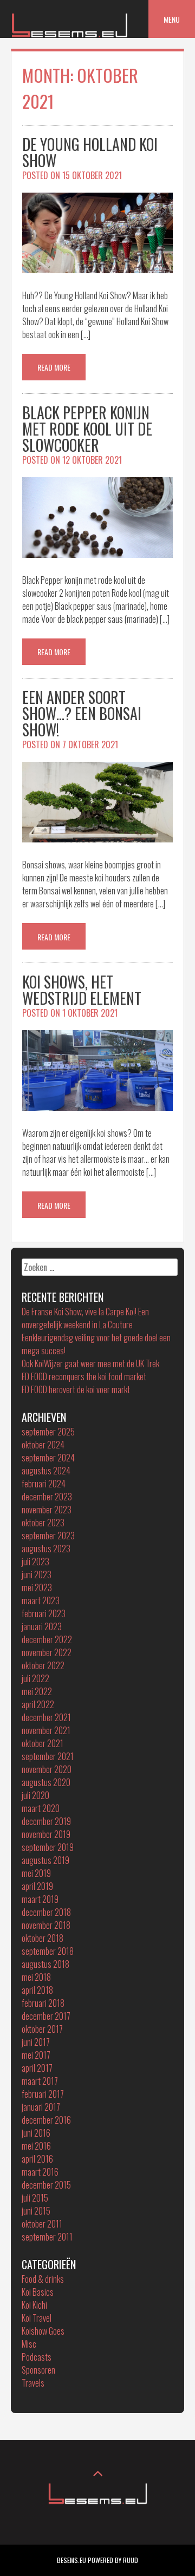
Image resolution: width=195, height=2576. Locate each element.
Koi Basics (38, 2292)
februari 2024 (44, 1484)
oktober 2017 (42, 2029)
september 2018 (48, 1951)
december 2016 (46, 2120)
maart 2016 (40, 2172)
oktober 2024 (43, 1445)
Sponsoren (38, 2370)
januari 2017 (41, 2107)
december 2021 (46, 1717)
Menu (172, 19)
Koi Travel (37, 2318)
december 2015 (46, 2185)
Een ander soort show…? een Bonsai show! (82, 713)
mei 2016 (36, 2146)
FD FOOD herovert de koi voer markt (76, 1389)
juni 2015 (36, 2211)
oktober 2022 (43, 1665)
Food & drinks (43, 2279)
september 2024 (48, 1458)
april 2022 (38, 1704)
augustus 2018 (45, 1964)
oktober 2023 (43, 1523)
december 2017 (46, 2016)
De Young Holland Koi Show (90, 152)
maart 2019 (40, 1899)
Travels (33, 2383)
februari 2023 (44, 1613)
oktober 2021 (43, 1743)
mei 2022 (37, 1691)
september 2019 (48, 1847)
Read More (54, 367)
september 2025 (48, 1432)
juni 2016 (36, 2133)
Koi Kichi (34, 2305)
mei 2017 (36, 2055)
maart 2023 (41, 1600)
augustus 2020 (46, 1782)
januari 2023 (42, 1626)
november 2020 (47, 1769)
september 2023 (48, 1536)
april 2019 (37, 1886)
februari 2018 (43, 2003)
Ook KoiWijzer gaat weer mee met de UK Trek (90, 1363)
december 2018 (46, 1912)
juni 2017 (36, 2042)
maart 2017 (40, 2081)
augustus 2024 (46, 1471)
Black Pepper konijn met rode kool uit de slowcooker (87, 429)
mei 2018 (36, 1977)
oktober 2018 (43, 1938)
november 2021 (46, 1730)
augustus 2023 (46, 1549)
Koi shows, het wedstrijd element (82, 990)
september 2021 (48, 1756)
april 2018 (37, 1990)
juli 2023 (35, 1562)
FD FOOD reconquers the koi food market (84, 1376)
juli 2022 (35, 1678)
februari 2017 (43, 2094)
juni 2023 (37, 1574)
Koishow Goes (43, 2331)
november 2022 (47, 1652)
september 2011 (47, 2237)
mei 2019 (36, 1873)
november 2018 (46, 1925)
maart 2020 (41, 1808)
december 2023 (47, 1497)
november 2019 (46, 1834)
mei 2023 (37, 1587)
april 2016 (37, 2159)
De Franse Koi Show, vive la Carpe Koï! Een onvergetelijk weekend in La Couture (85, 1318)
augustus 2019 (45, 1860)
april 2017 (37, 2068)
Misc (29, 2344)
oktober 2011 (42, 2224)
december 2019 (46, 1821)
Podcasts (37, 2357)
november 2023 (47, 1510)
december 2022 (47, 1639)
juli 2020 (35, 1795)
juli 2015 (35, 2198)
